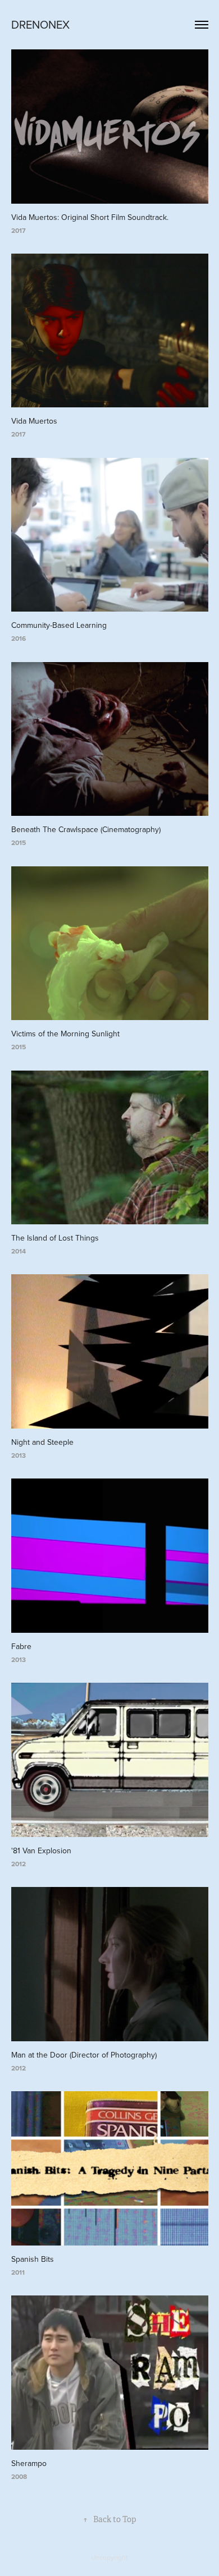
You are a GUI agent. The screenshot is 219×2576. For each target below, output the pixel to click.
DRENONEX (40, 24)
